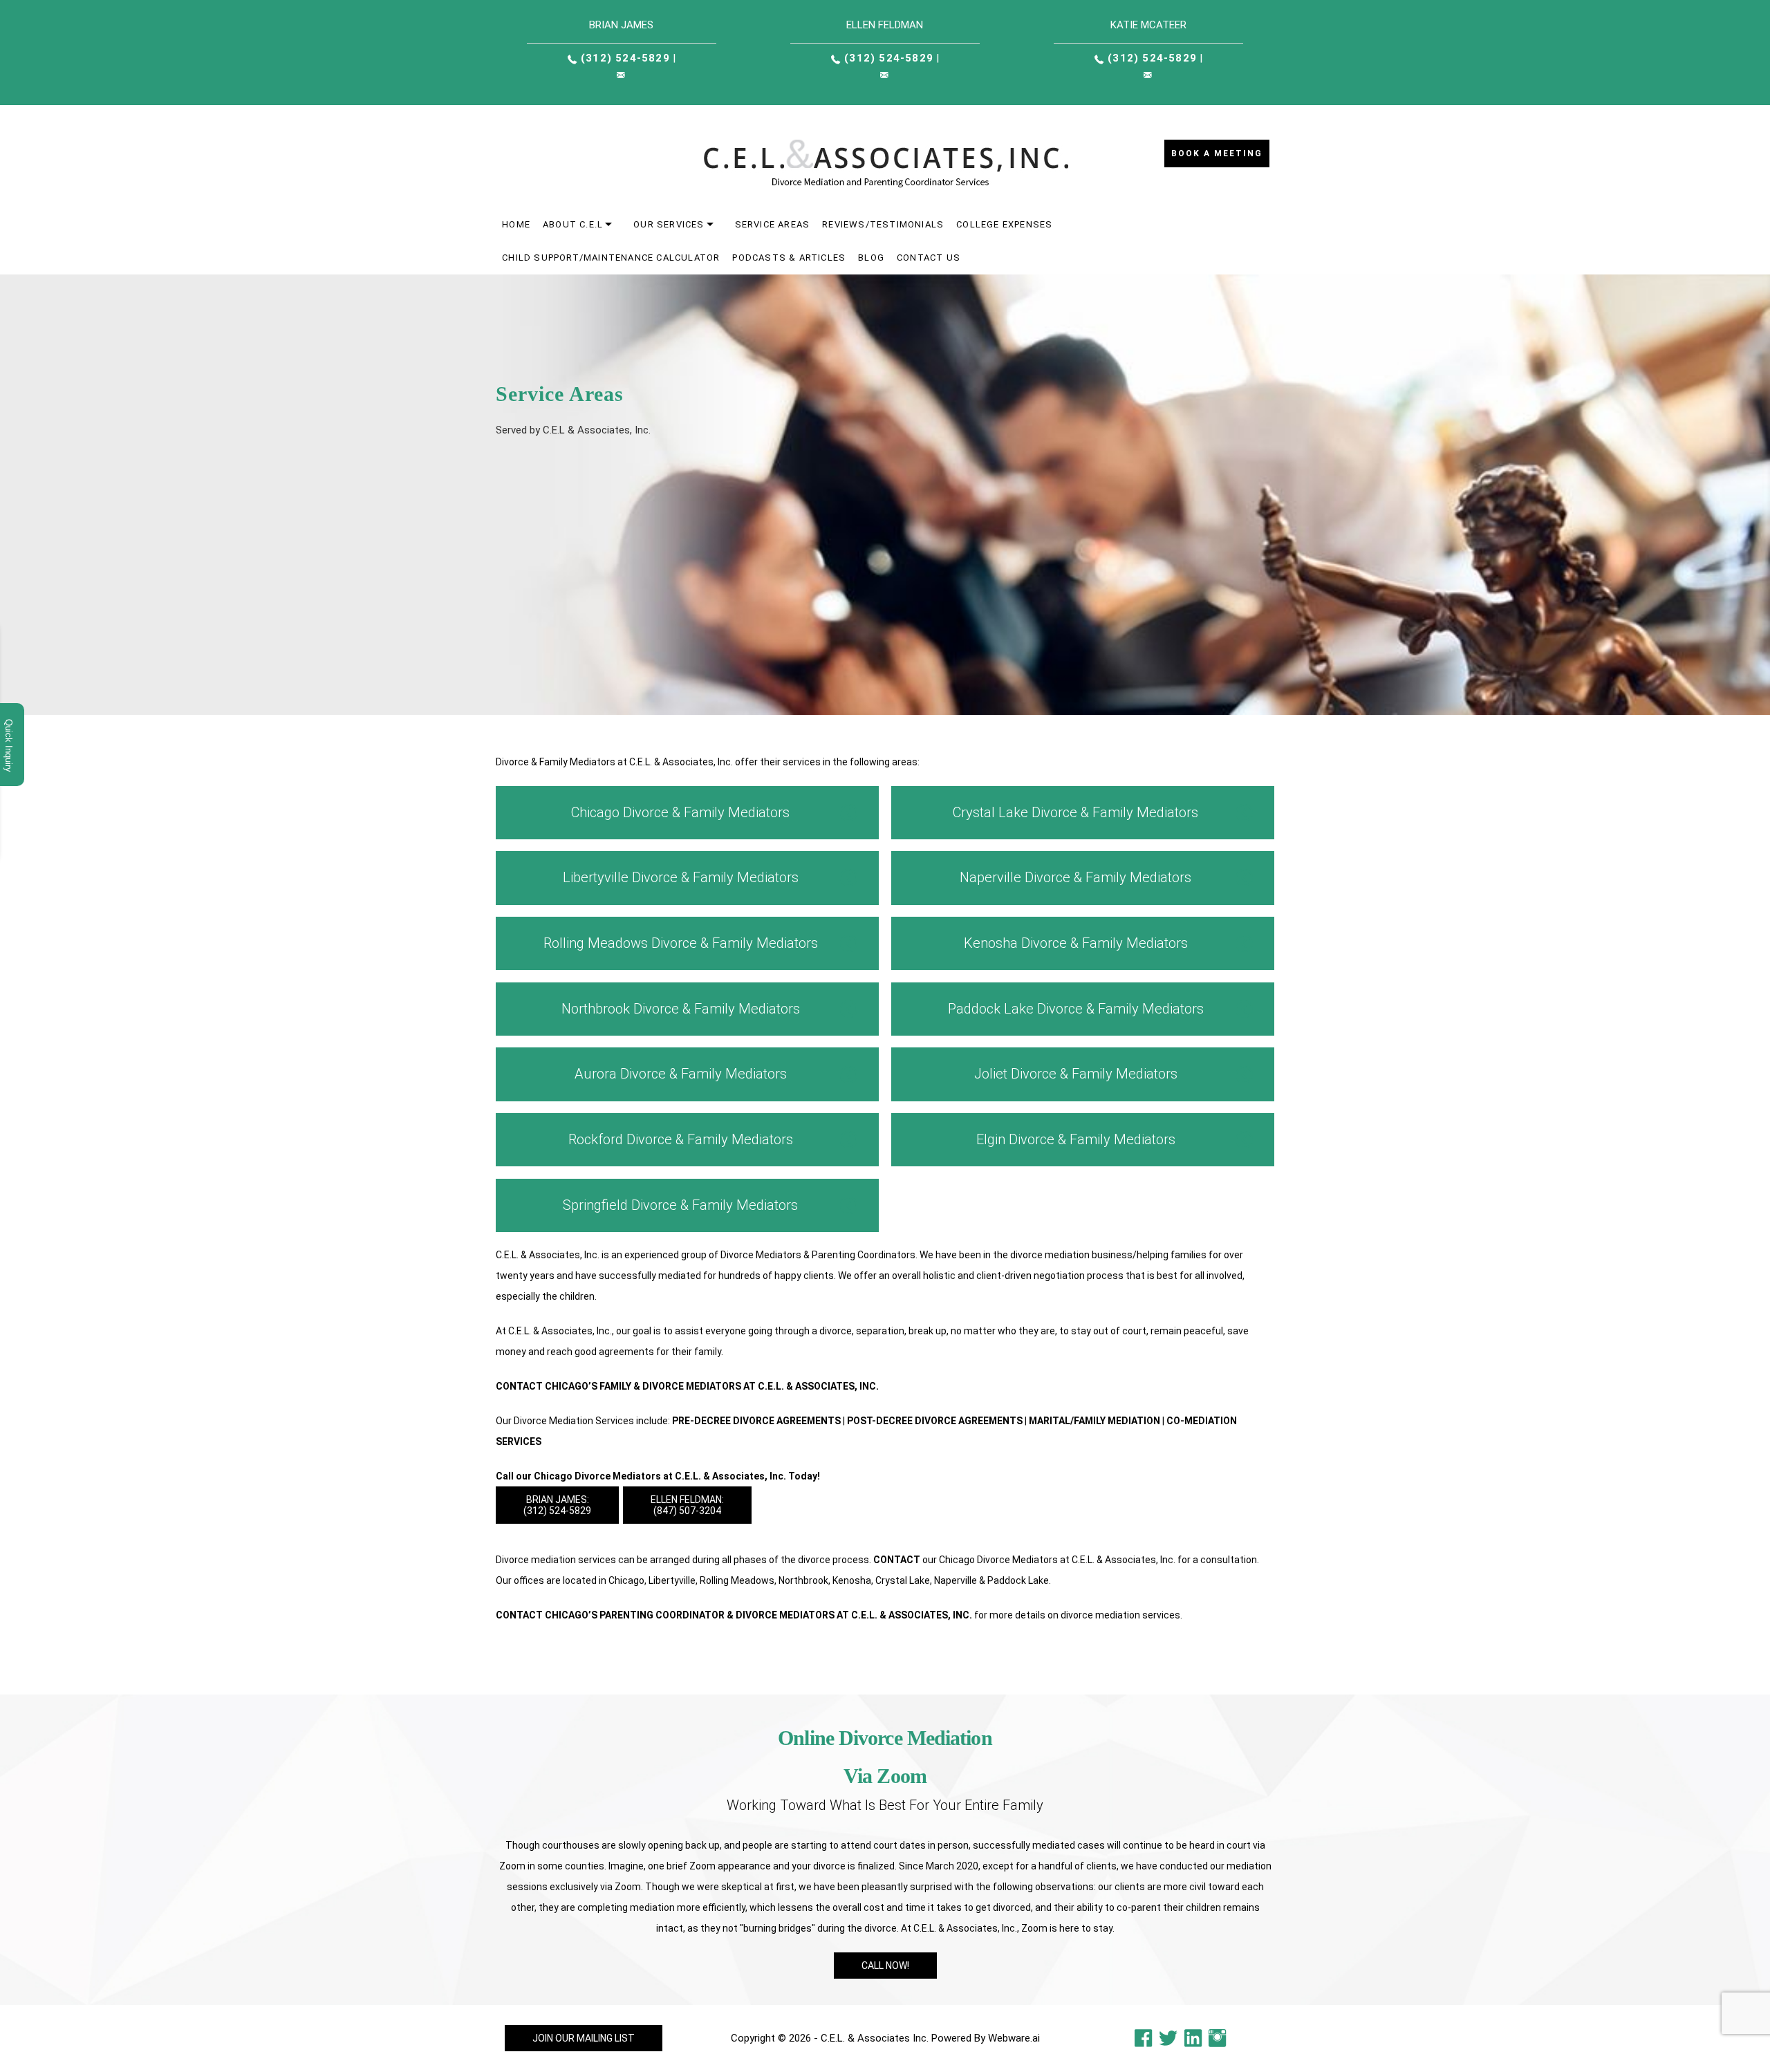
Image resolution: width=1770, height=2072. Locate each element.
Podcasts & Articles (789, 258)
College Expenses (1004, 224)
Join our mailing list (584, 2038)
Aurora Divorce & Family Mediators (681, 1074)
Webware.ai (1014, 2038)
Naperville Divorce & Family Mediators (1075, 877)
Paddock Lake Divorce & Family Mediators (1076, 1009)
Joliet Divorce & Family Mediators (1076, 1074)
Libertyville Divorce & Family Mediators (681, 877)
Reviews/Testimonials (883, 224)
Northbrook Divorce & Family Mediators (681, 1009)
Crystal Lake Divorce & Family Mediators (1075, 812)
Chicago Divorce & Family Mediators (680, 812)
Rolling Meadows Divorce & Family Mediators (681, 943)
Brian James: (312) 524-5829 (557, 1505)
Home (516, 224)
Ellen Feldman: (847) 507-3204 (687, 1505)
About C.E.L (573, 224)
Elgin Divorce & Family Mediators (1076, 1139)
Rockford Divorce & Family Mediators (681, 1139)
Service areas (773, 224)
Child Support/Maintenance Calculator (611, 258)
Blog (871, 258)
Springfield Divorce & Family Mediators (680, 1205)
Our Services (669, 224)
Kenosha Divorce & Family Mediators (1076, 943)
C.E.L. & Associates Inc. (875, 2038)
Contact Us (929, 258)
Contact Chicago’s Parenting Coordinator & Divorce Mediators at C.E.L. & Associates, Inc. (734, 1615)
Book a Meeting (1217, 153)
